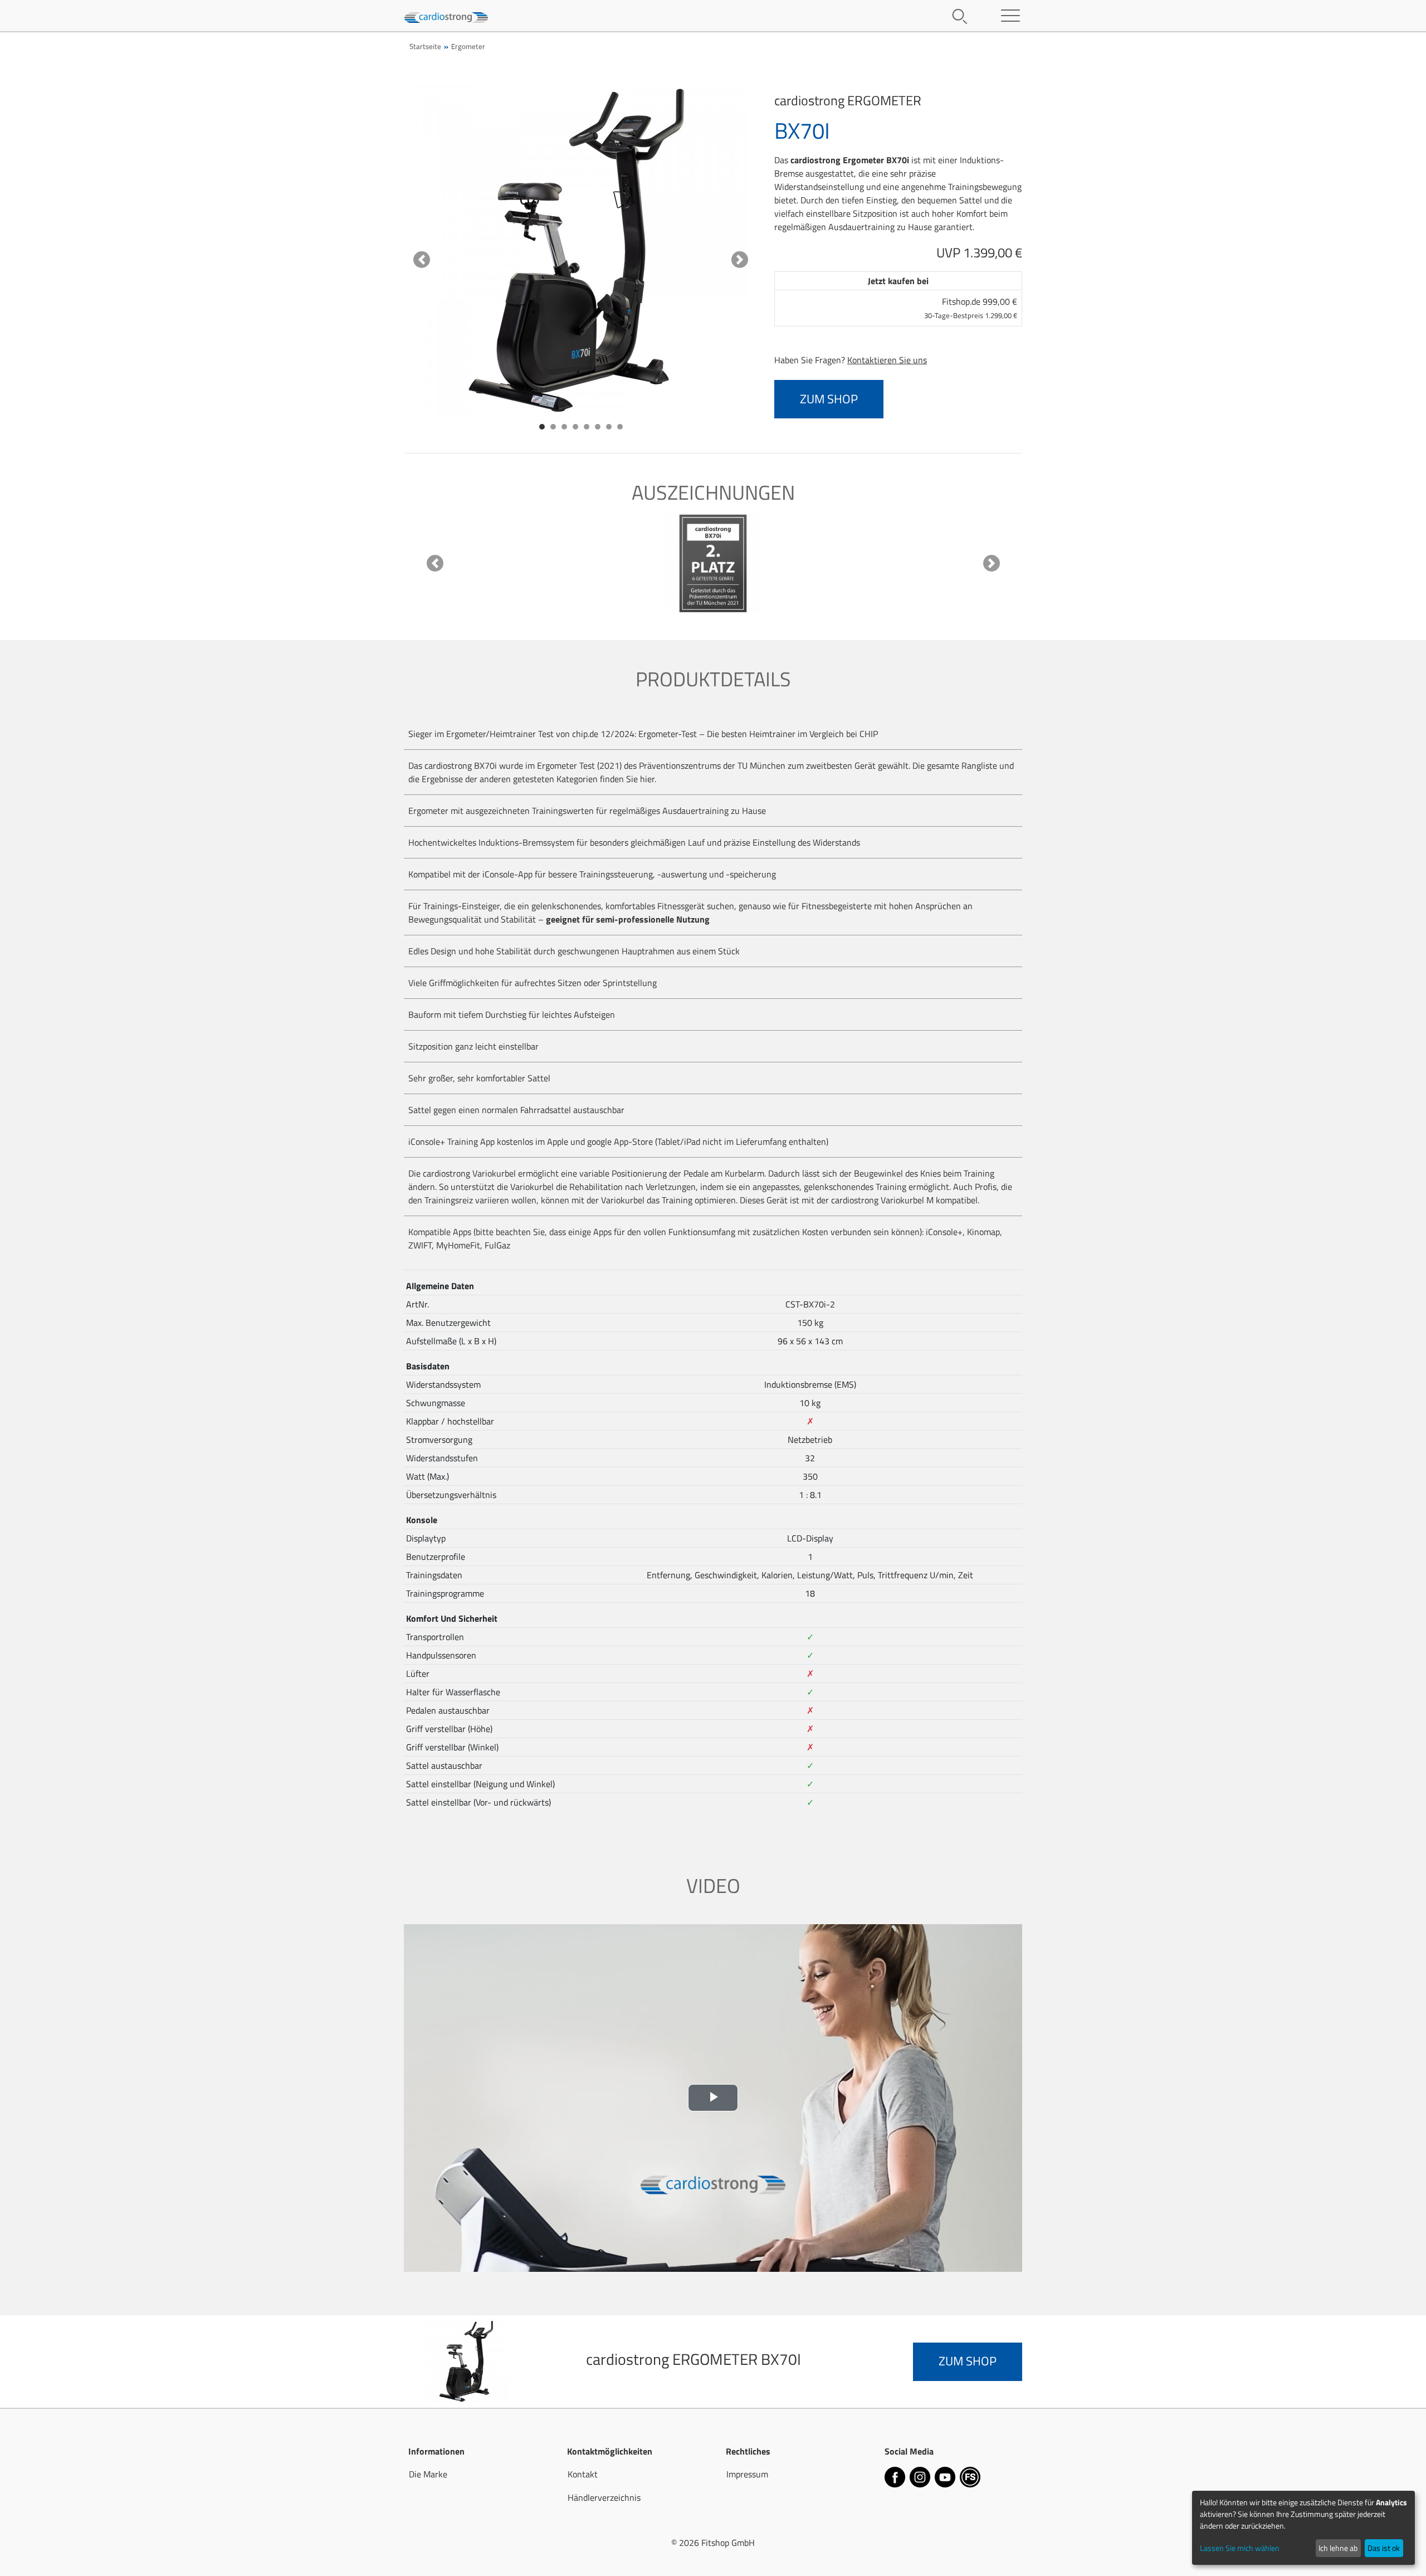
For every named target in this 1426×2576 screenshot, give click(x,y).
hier (647, 779)
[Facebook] (896, 2479)
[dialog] (1303, 2528)
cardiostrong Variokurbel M (882, 1200)
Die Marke (428, 2474)
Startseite (425, 46)
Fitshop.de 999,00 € (971, 308)
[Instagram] (921, 2479)
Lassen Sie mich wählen (1240, 2548)
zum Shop (829, 399)
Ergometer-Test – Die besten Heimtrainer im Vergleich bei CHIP (758, 734)
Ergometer (468, 46)
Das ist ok (1384, 2548)
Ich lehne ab (1338, 2548)
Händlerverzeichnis (604, 2497)
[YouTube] (946, 2479)
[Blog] (970, 2479)
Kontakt (583, 2474)
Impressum (747, 2474)
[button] (422, 260)
